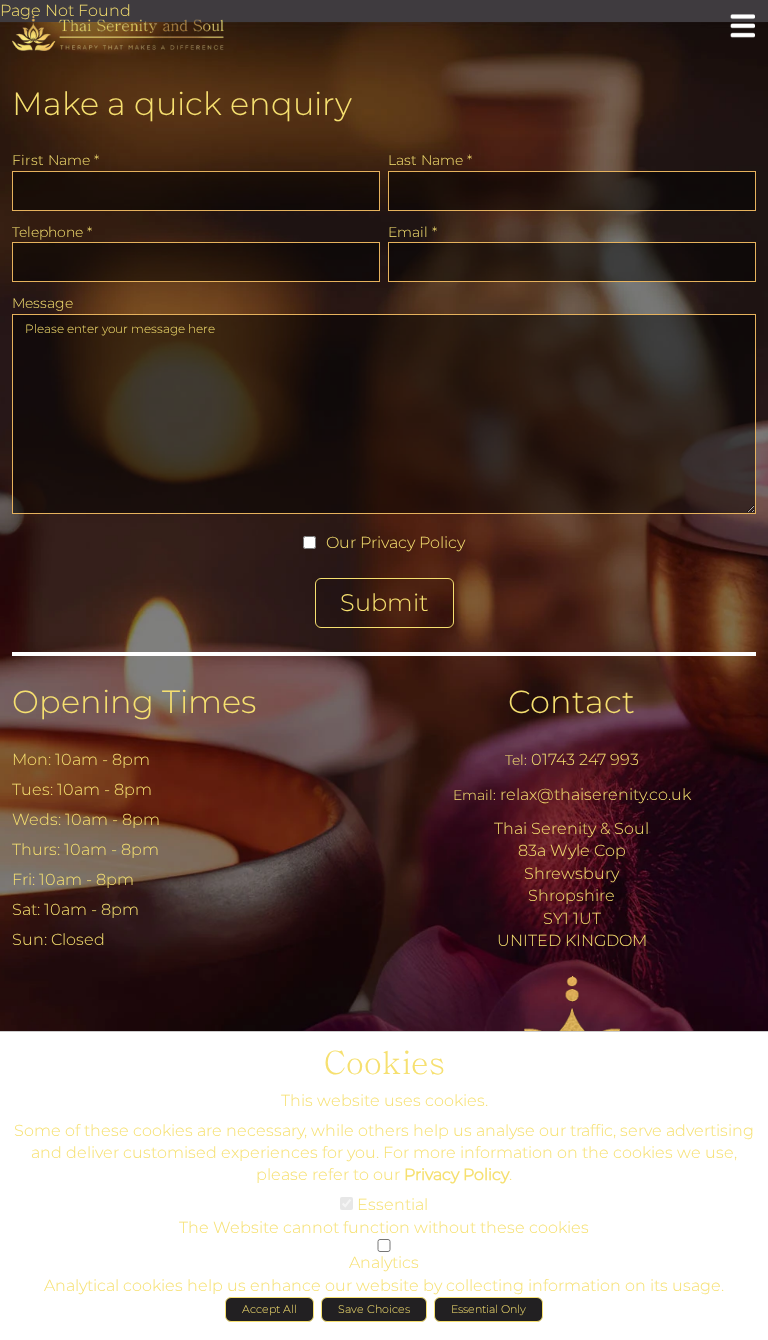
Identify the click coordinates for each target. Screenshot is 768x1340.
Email (412, 232)
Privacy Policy (412, 542)
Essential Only (488, 1309)
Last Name (430, 160)
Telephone (52, 232)
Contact (571, 701)
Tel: (516, 760)
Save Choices (374, 1309)
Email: (474, 795)
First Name (55, 160)
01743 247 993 (585, 759)
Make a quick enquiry (182, 103)
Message (42, 303)
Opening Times (134, 701)
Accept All (269, 1309)
